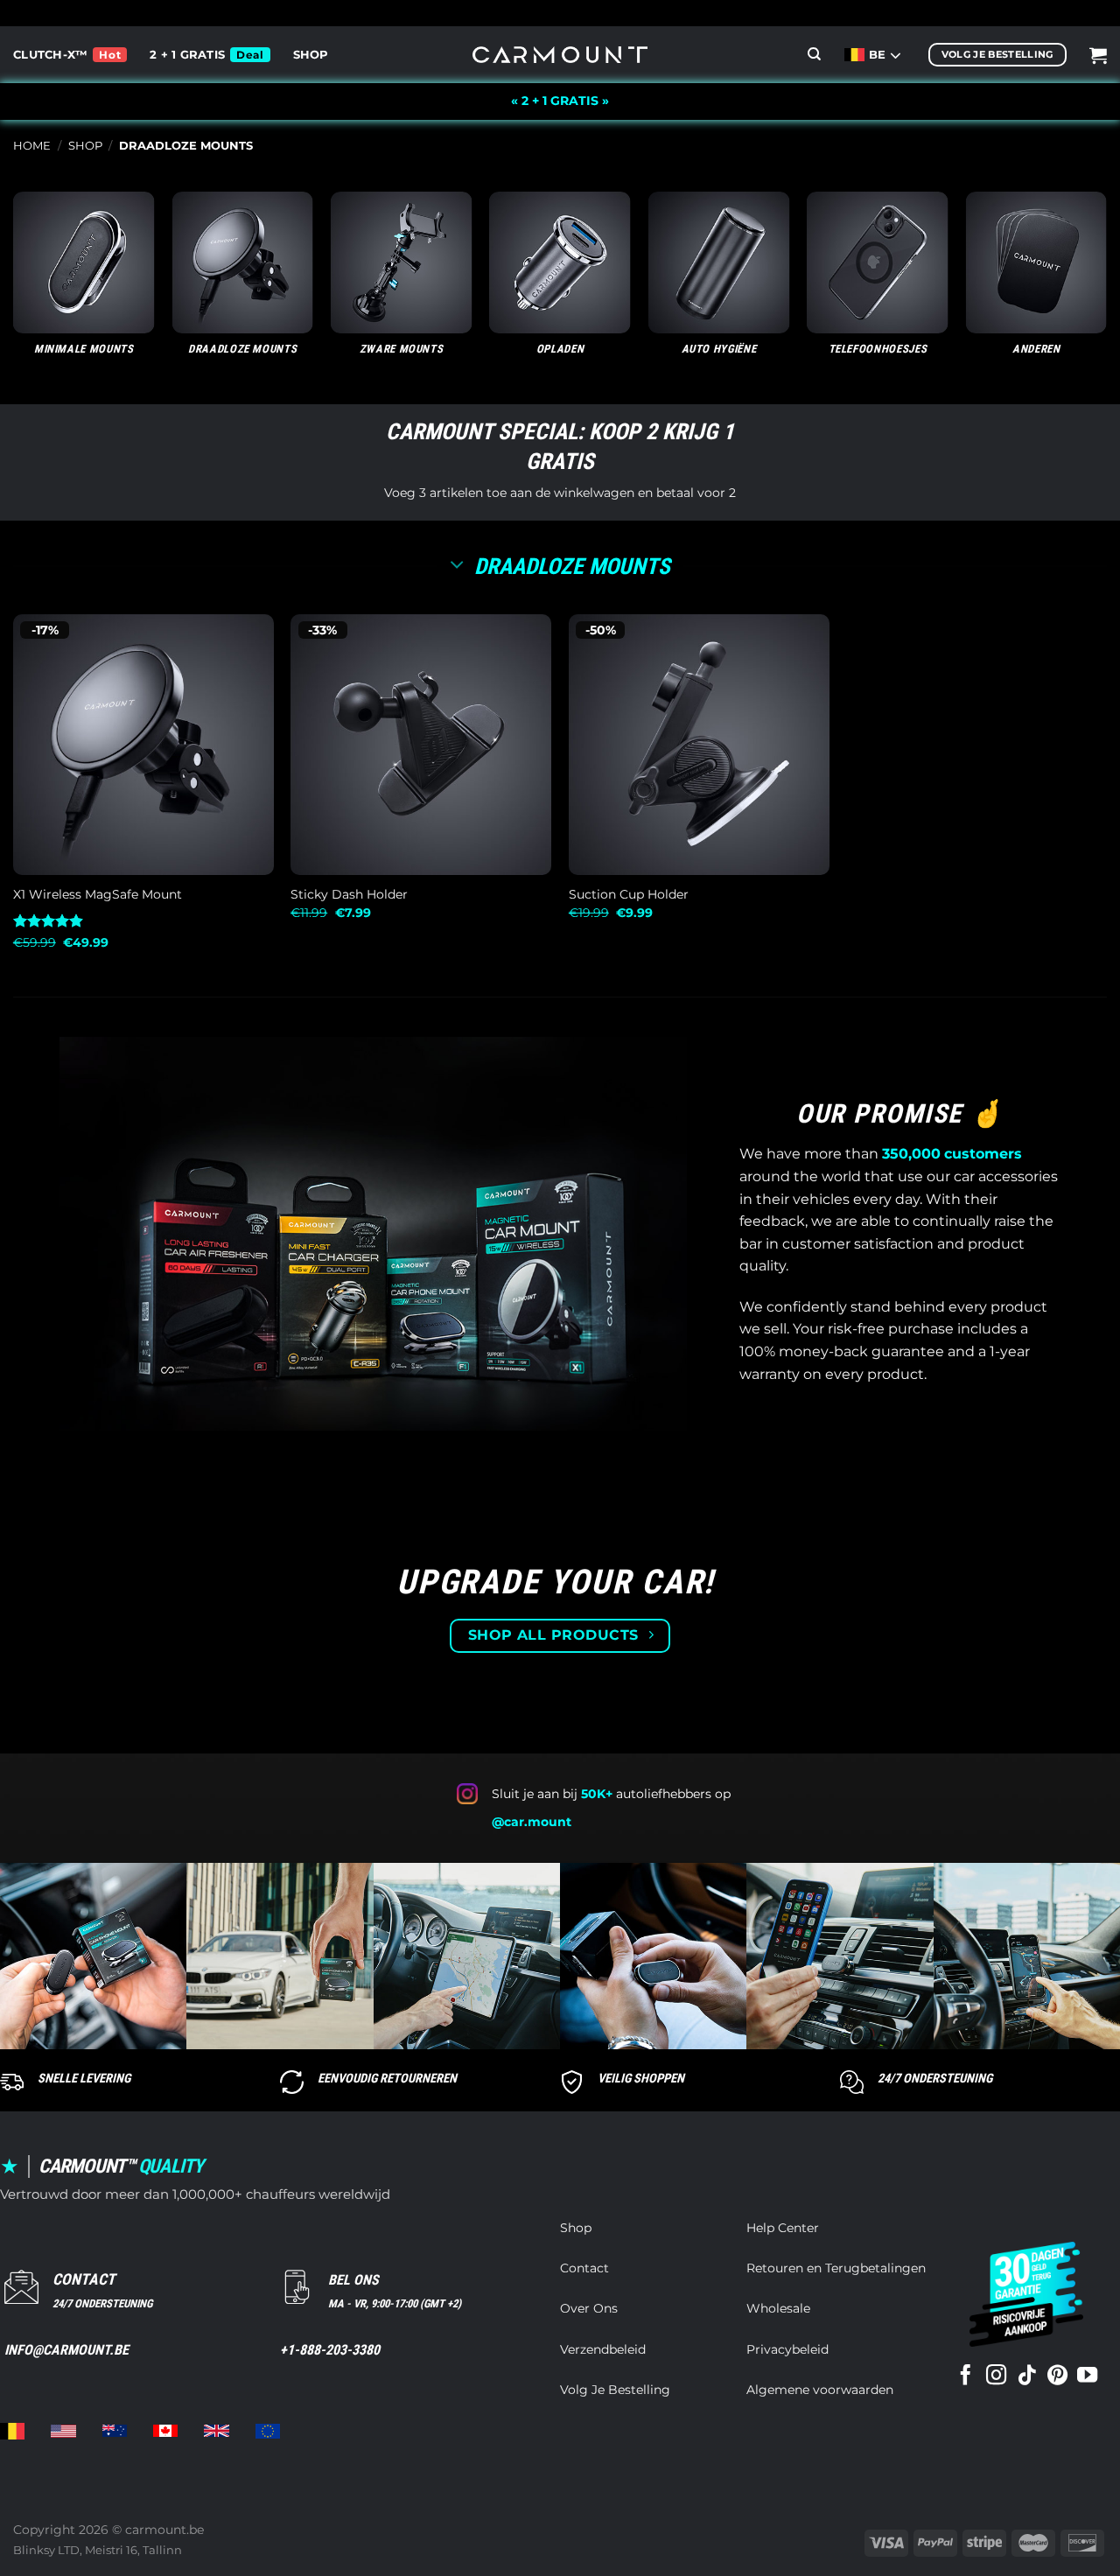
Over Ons (589, 2308)
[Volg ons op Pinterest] (1057, 2376)
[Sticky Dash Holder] (421, 745)
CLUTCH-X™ (50, 55)
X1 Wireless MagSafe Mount (98, 894)
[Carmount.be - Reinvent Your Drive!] (560, 55)
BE (879, 55)
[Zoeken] (814, 54)
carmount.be (164, 2530)
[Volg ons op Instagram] (996, 2376)
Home (32, 146)
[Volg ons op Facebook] (966, 2376)
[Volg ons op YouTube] (1087, 2376)
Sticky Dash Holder (349, 894)
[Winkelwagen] (1098, 55)
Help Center (783, 2228)
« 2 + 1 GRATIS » (560, 101)
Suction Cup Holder (629, 894)
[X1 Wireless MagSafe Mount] (143, 745)
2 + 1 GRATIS (187, 55)
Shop (311, 55)
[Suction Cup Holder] (699, 745)
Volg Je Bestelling (615, 2390)
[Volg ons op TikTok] (1027, 2376)
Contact (584, 2268)
